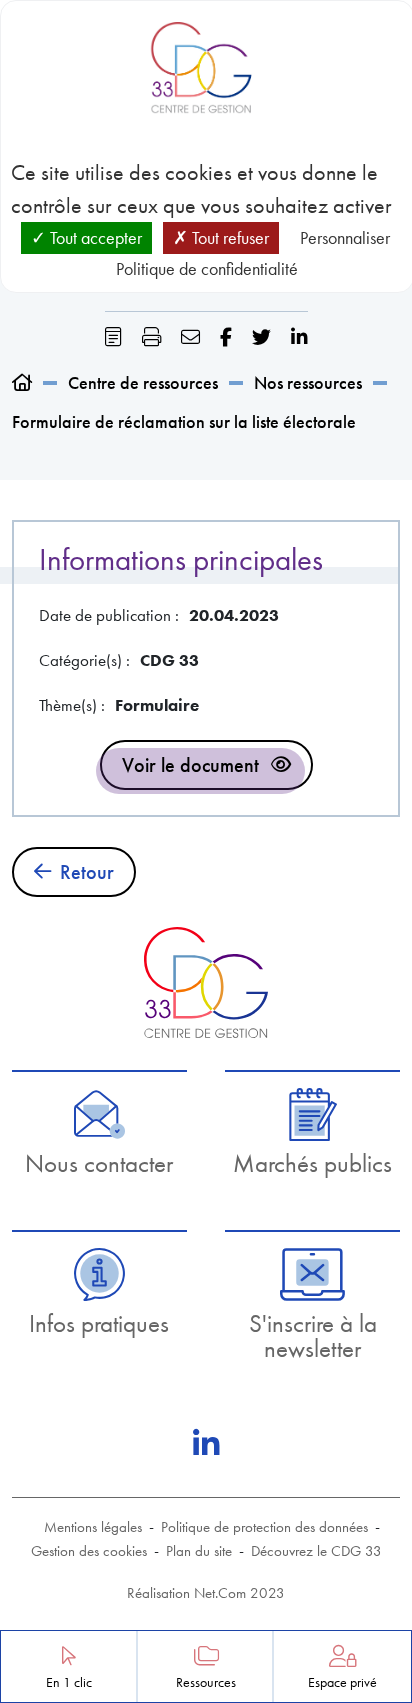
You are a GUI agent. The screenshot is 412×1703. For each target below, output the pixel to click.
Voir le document (190, 765)
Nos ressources (308, 382)
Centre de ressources (143, 382)
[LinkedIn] (206, 1444)
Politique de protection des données (264, 1527)
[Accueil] (22, 382)
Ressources (206, 1682)
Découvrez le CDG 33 (316, 1551)
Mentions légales (93, 1527)
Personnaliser (345, 237)
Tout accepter (94, 237)
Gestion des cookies (89, 1551)
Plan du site (199, 1551)
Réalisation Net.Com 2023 (206, 1593)
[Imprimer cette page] (151, 337)
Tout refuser (228, 237)
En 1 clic (69, 1682)
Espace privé (342, 1682)
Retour (87, 872)
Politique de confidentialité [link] (207, 268)
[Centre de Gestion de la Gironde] (205, 982)
